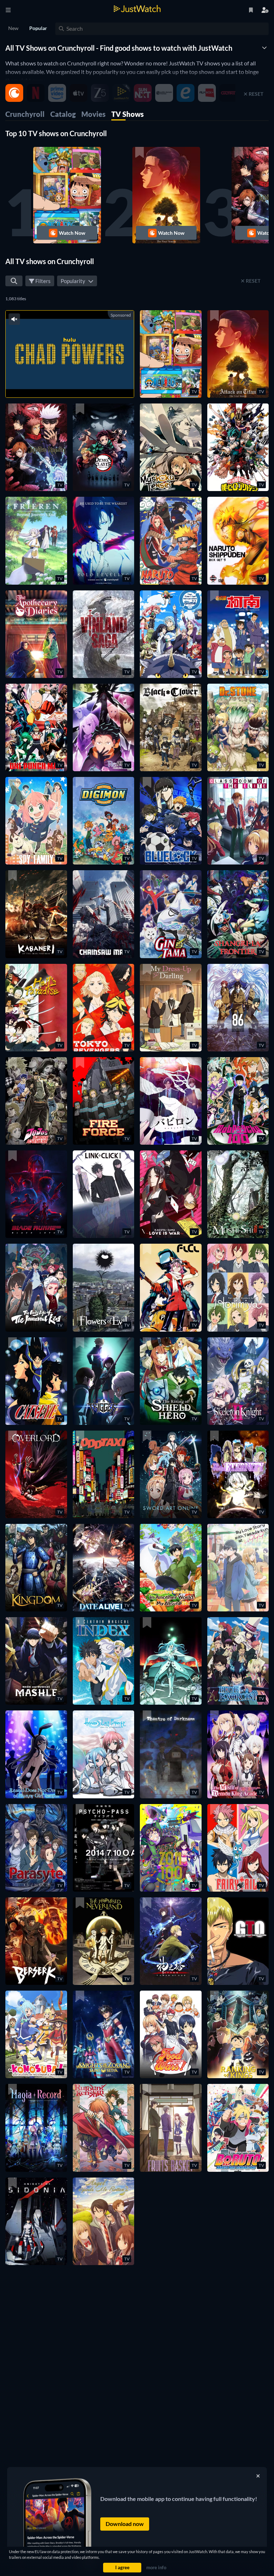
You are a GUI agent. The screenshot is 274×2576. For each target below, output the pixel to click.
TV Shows (128, 114)
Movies (93, 114)
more (83, 383)
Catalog (63, 114)
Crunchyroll (25, 114)
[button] (67, 195)
